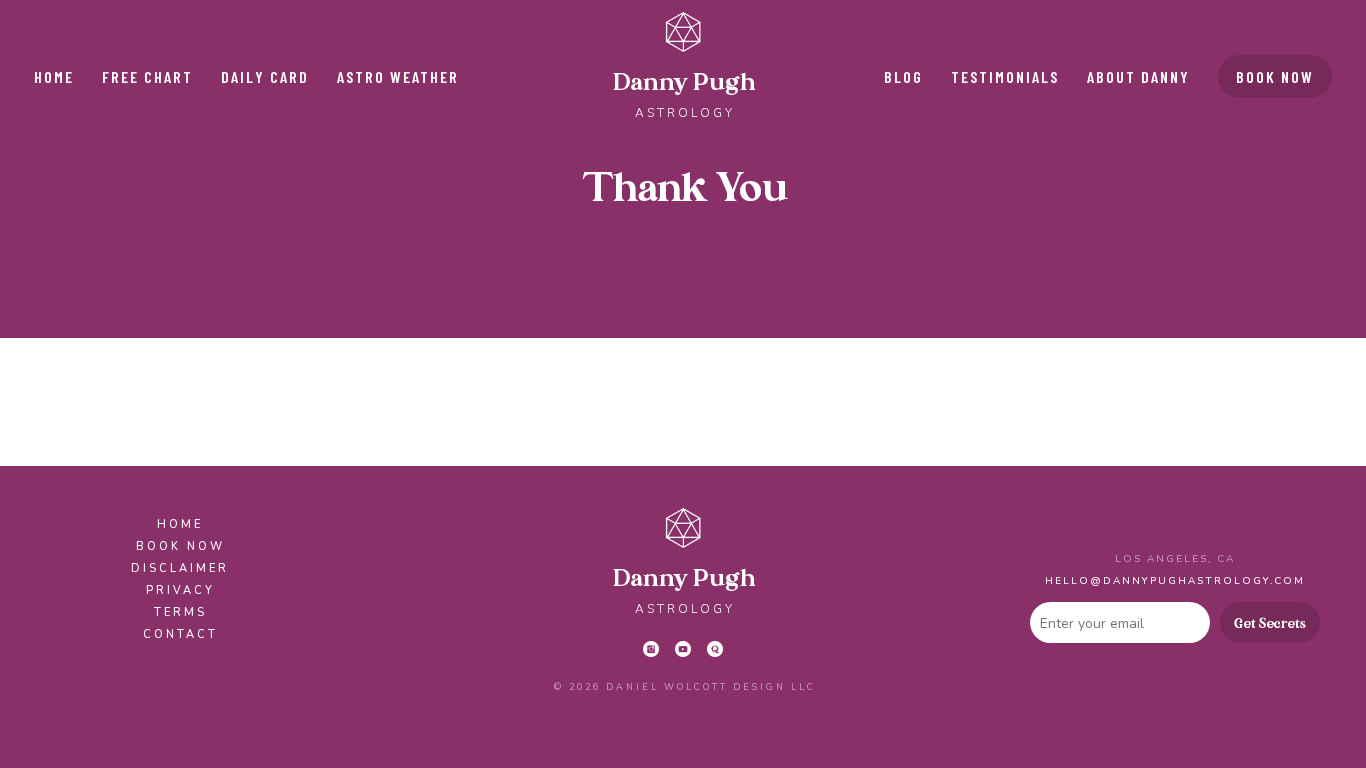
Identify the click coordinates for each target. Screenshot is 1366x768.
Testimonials (1005, 76)
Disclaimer (180, 568)
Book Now (1275, 76)
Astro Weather (398, 76)
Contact (180, 634)
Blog (903, 76)
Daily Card (265, 76)
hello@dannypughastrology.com (1175, 581)
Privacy (180, 590)
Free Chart (147, 76)
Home (54, 76)
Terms (180, 612)
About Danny (1138, 76)
